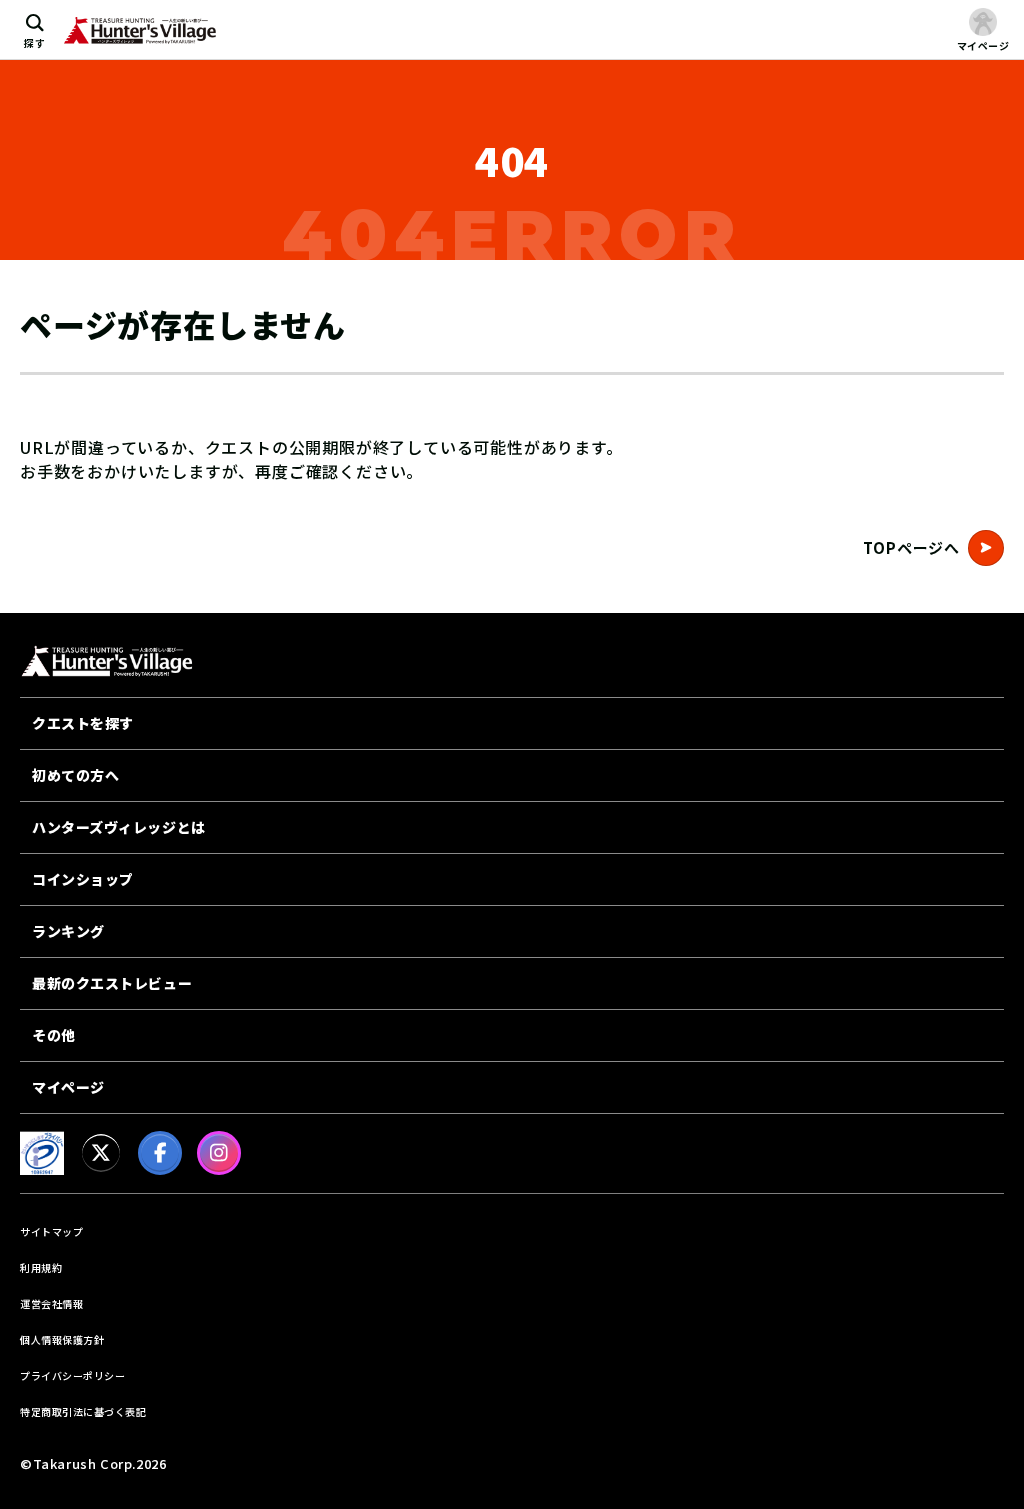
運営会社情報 (51, 1303)
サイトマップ (51, 1231)
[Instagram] (219, 1153)
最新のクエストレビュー (112, 983)
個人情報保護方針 (62, 1339)
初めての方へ (75, 775)
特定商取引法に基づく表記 (83, 1411)
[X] (101, 1153)
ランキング (68, 931)
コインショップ (83, 879)
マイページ (68, 1087)
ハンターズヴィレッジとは (119, 827)
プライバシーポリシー (72, 1375)
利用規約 (41, 1267)
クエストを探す (83, 723)
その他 (54, 1035)
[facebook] (160, 1153)
